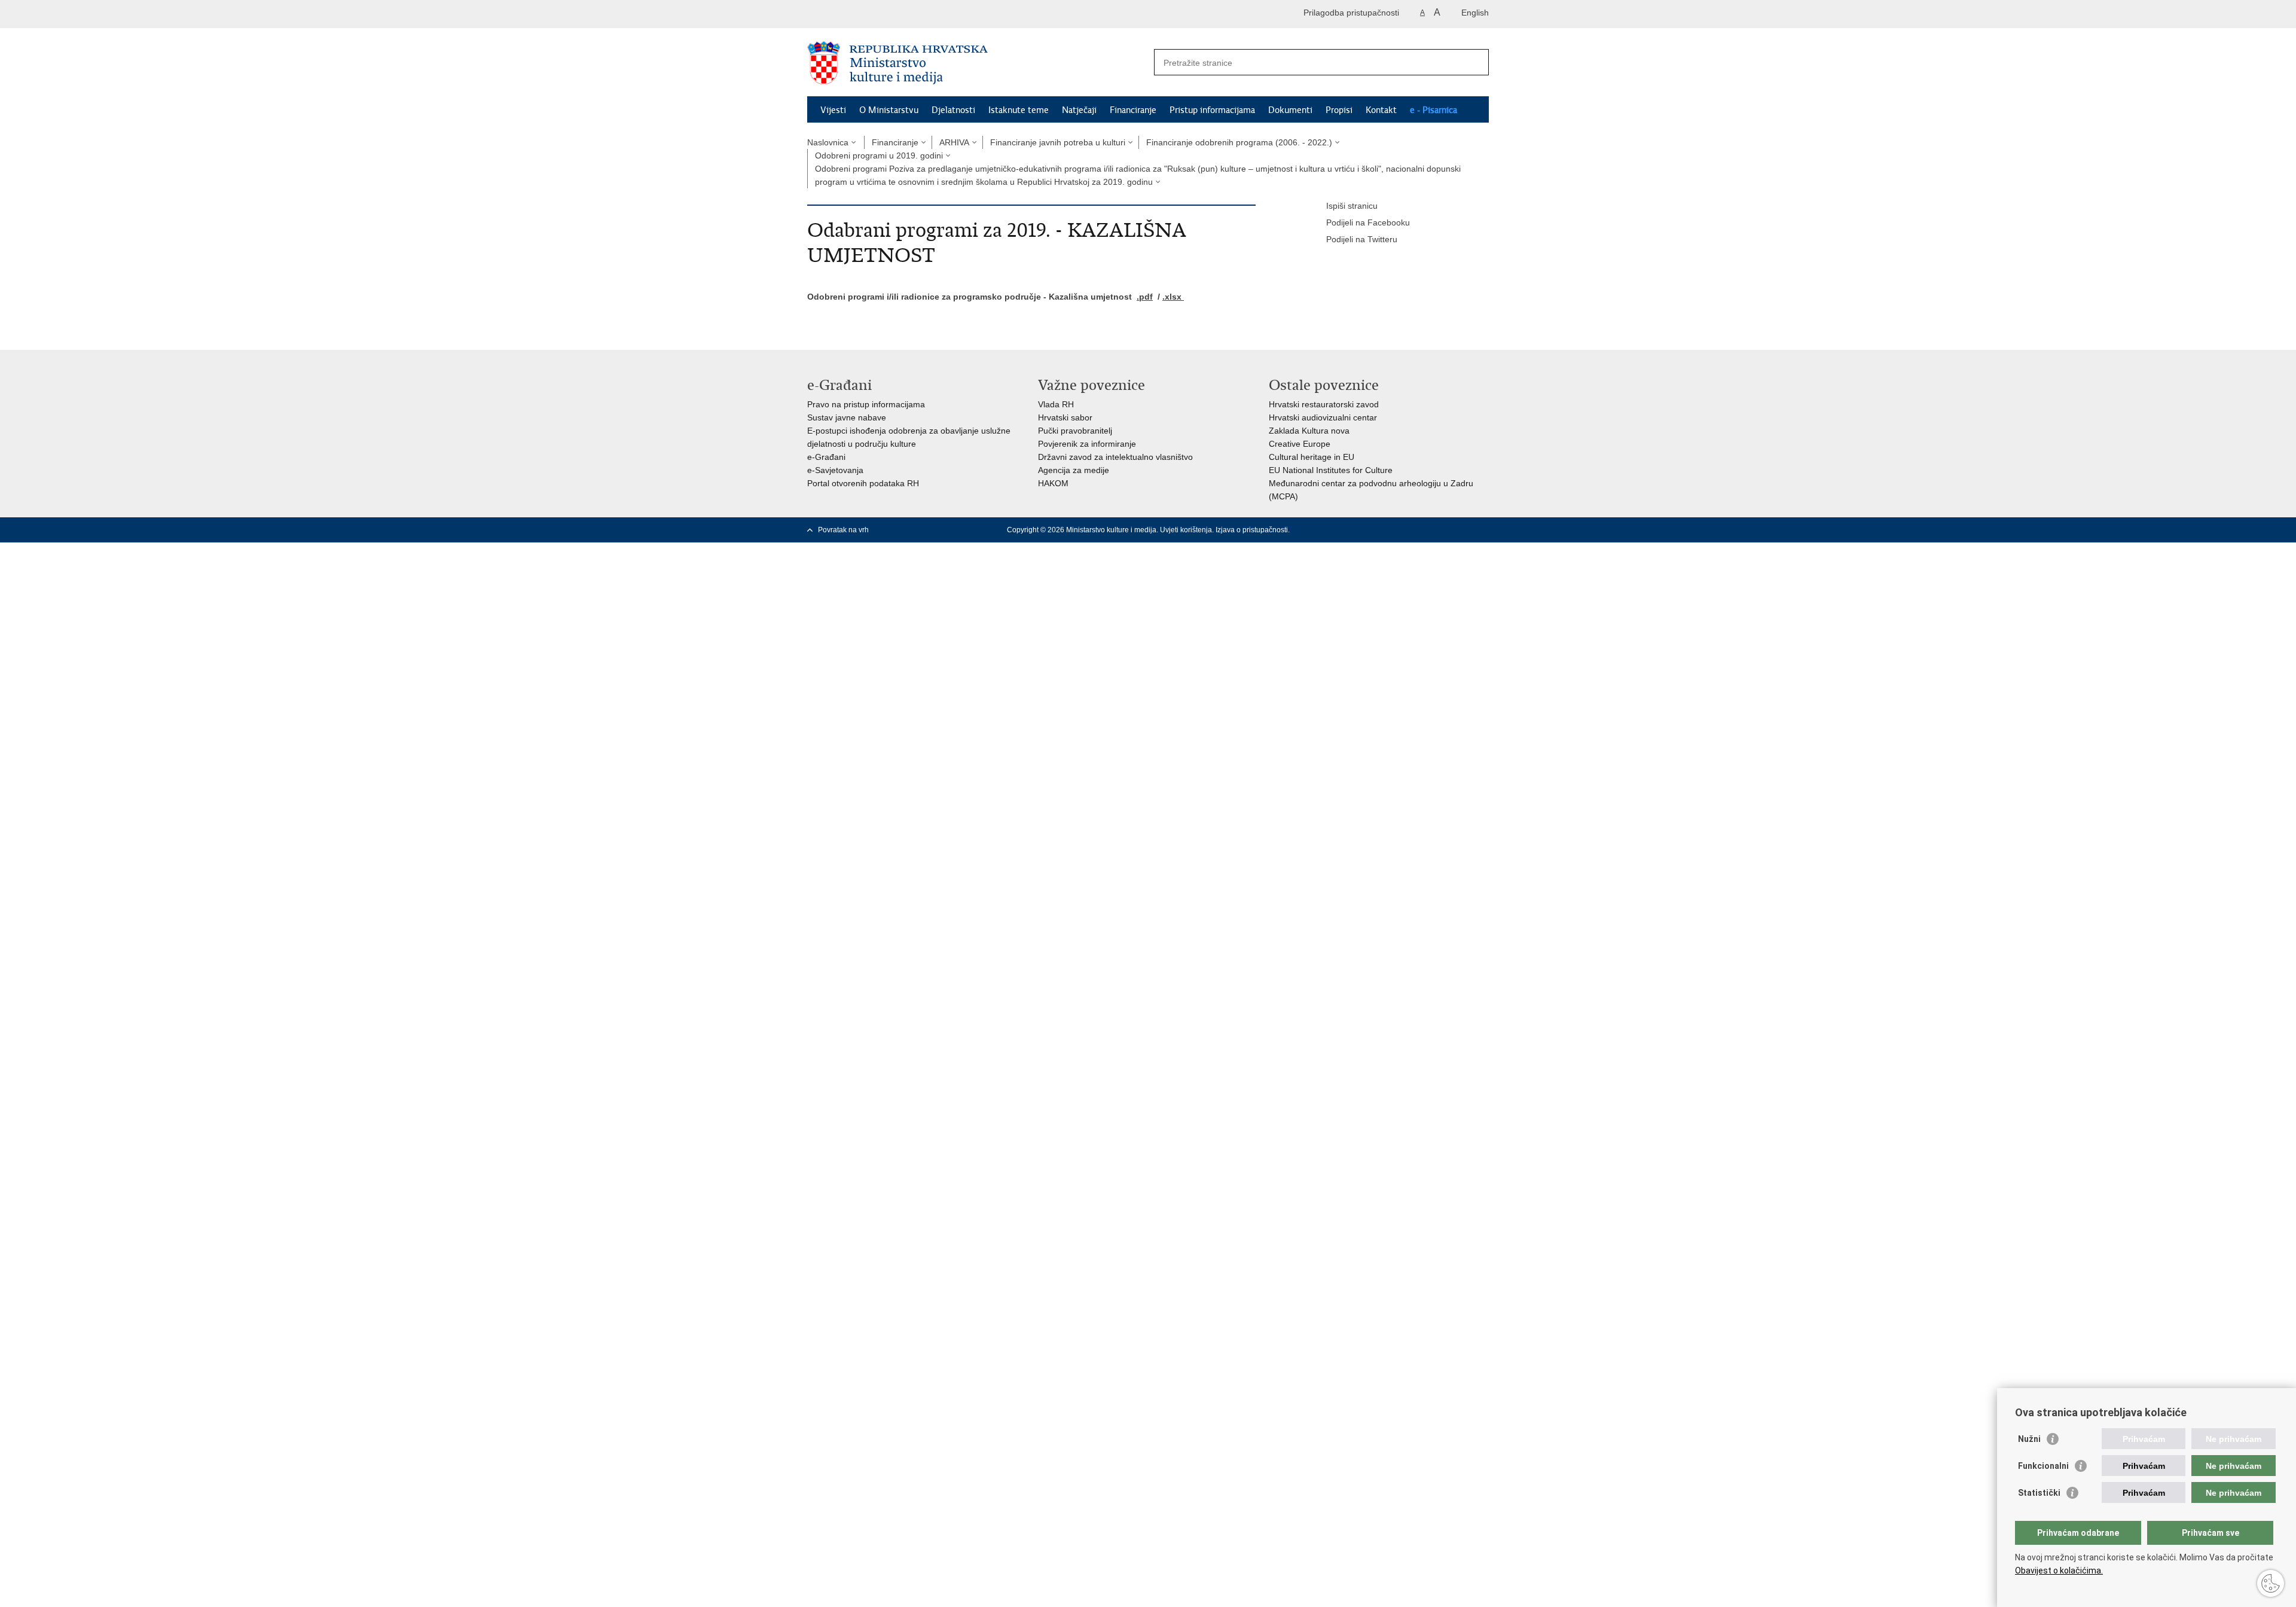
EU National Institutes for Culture (1331, 470)
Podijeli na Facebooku (1368, 222)
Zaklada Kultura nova (1309, 431)
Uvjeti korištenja (1186, 530)
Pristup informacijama (1212, 110)
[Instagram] (1464, 530)
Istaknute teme (1019, 110)
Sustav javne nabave (847, 417)
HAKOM (1053, 483)
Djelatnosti (953, 110)
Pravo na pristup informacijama (866, 404)
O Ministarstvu (889, 110)
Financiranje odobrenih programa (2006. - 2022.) (1239, 142)
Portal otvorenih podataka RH (863, 483)
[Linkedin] (1483, 530)
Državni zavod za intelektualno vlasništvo (1115, 457)
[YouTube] (1426, 530)
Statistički (2039, 1493)
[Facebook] (1388, 530)
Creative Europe (1300, 444)
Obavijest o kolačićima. (2059, 1571)
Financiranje (1133, 110)
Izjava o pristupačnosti (1252, 530)
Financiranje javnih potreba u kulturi (1058, 142)
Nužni (2029, 1439)
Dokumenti (1290, 110)
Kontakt (1381, 110)
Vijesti (833, 110)
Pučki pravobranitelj (1075, 431)
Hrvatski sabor (1065, 417)
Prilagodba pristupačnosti (1351, 13)
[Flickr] (1445, 530)
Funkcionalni (2043, 1466)
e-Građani (826, 457)
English (1475, 13)
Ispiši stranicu (1352, 206)
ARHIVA (954, 142)
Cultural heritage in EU (1312, 457)
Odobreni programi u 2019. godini (879, 155)
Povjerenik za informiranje (1087, 444)
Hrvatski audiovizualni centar (1323, 417)
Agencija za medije (1074, 470)
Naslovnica (828, 142)
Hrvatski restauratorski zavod (1324, 404)
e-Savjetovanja (835, 470)
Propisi (1339, 110)
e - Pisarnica (1434, 110)
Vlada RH (1056, 404)
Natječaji (1079, 110)
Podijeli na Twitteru (1362, 239)
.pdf (1145, 297)
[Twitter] (1407, 530)
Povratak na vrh (843, 530)
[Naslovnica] (978, 63)
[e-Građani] (858, 14)
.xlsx (1173, 297)
